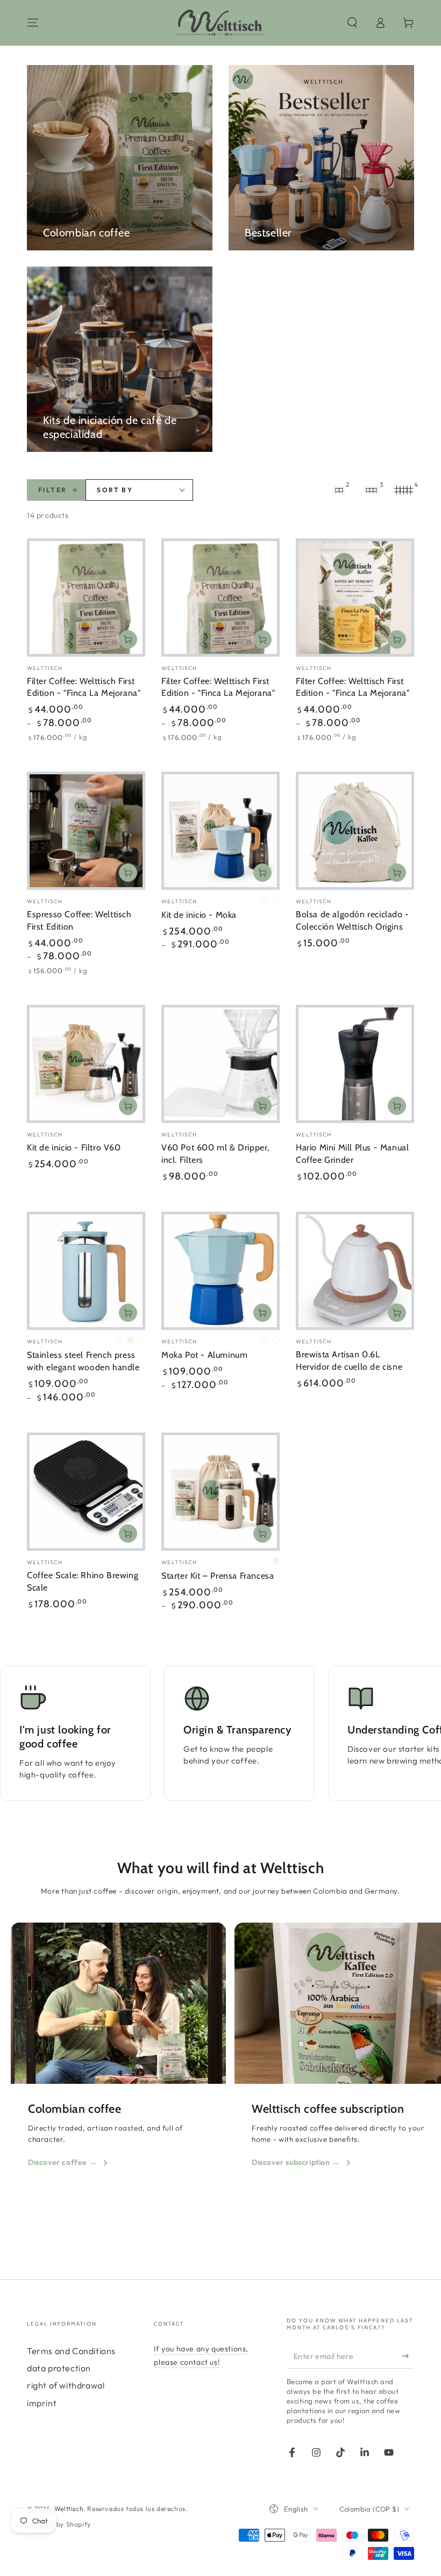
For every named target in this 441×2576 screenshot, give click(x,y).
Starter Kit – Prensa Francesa (218, 1576)
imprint (42, 2403)
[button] (352, 23)
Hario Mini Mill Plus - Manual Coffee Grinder (352, 1154)
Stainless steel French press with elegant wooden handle (83, 1361)
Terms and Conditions (71, 2351)
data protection (59, 2368)
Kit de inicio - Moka (199, 915)
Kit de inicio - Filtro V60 (74, 1147)
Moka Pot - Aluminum (204, 1355)
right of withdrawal (66, 2385)
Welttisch (69, 2509)
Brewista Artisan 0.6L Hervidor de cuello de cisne (349, 1361)
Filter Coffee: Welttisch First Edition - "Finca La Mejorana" (84, 687)
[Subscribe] (408, 2356)
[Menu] (33, 23)
